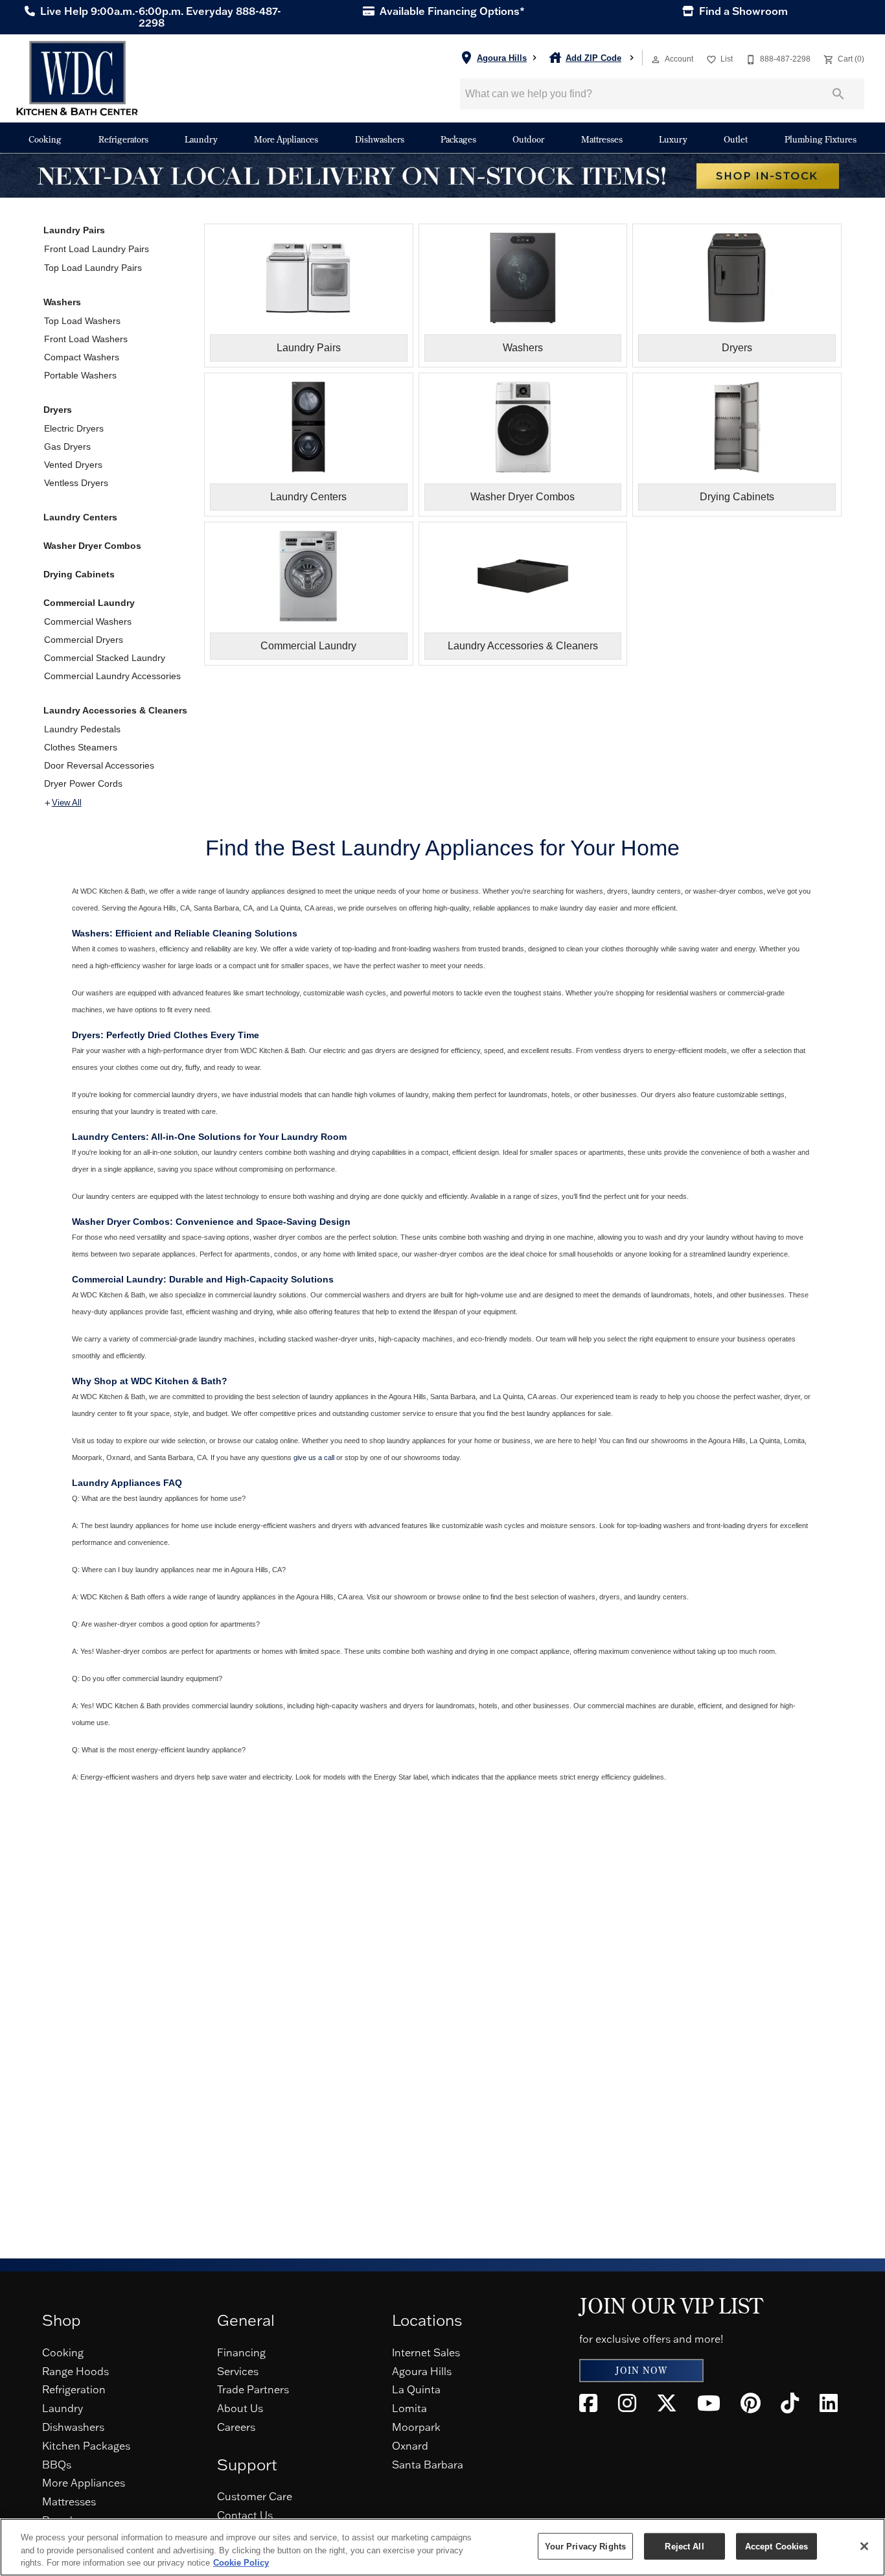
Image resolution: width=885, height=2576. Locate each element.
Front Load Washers (86, 339)
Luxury (673, 139)
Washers (62, 302)
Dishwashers (380, 139)
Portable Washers (80, 375)
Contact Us (245, 2515)
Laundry (201, 139)
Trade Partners (253, 2389)
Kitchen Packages (86, 2446)
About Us (240, 2408)
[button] (656, 60)
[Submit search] (838, 94)
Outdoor (528, 139)
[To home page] (77, 78)
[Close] (864, 2546)
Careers (236, 2427)
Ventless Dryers (76, 483)
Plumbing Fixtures (821, 139)
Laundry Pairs (74, 230)
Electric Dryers (74, 428)
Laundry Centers (80, 517)
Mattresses (602, 139)
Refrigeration (74, 2389)
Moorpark (416, 2427)
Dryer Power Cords (83, 783)
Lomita (409, 2408)
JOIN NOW (641, 2371)
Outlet (736, 139)
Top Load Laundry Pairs (93, 268)
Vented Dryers (73, 465)
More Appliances (286, 139)
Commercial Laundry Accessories (112, 676)
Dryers (58, 410)
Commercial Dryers (84, 640)
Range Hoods (75, 2371)
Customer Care (255, 2496)
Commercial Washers (88, 621)
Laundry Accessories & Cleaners (115, 710)
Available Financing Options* (451, 11)
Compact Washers (82, 357)
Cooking (45, 139)
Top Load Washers (82, 321)
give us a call (314, 1457)
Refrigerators (123, 139)
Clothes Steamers (81, 747)
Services (238, 2371)
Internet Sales (426, 2352)
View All (67, 803)
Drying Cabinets (79, 574)
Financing (241, 2352)
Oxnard (410, 2446)
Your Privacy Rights (585, 2546)
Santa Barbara (428, 2465)
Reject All (684, 2546)
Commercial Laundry (89, 603)
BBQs (57, 2465)
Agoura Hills (422, 2371)
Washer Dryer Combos (92, 546)
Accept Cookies (777, 2546)
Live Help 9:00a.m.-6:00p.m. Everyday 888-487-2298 (159, 17)
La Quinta (416, 2389)
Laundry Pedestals (82, 729)
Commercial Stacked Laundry (105, 658)
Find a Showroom (742, 11)
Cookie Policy (241, 2563)
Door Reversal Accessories (99, 765)
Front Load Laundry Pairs (97, 249)
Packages (458, 139)
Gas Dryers (67, 447)
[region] (442, 2547)
